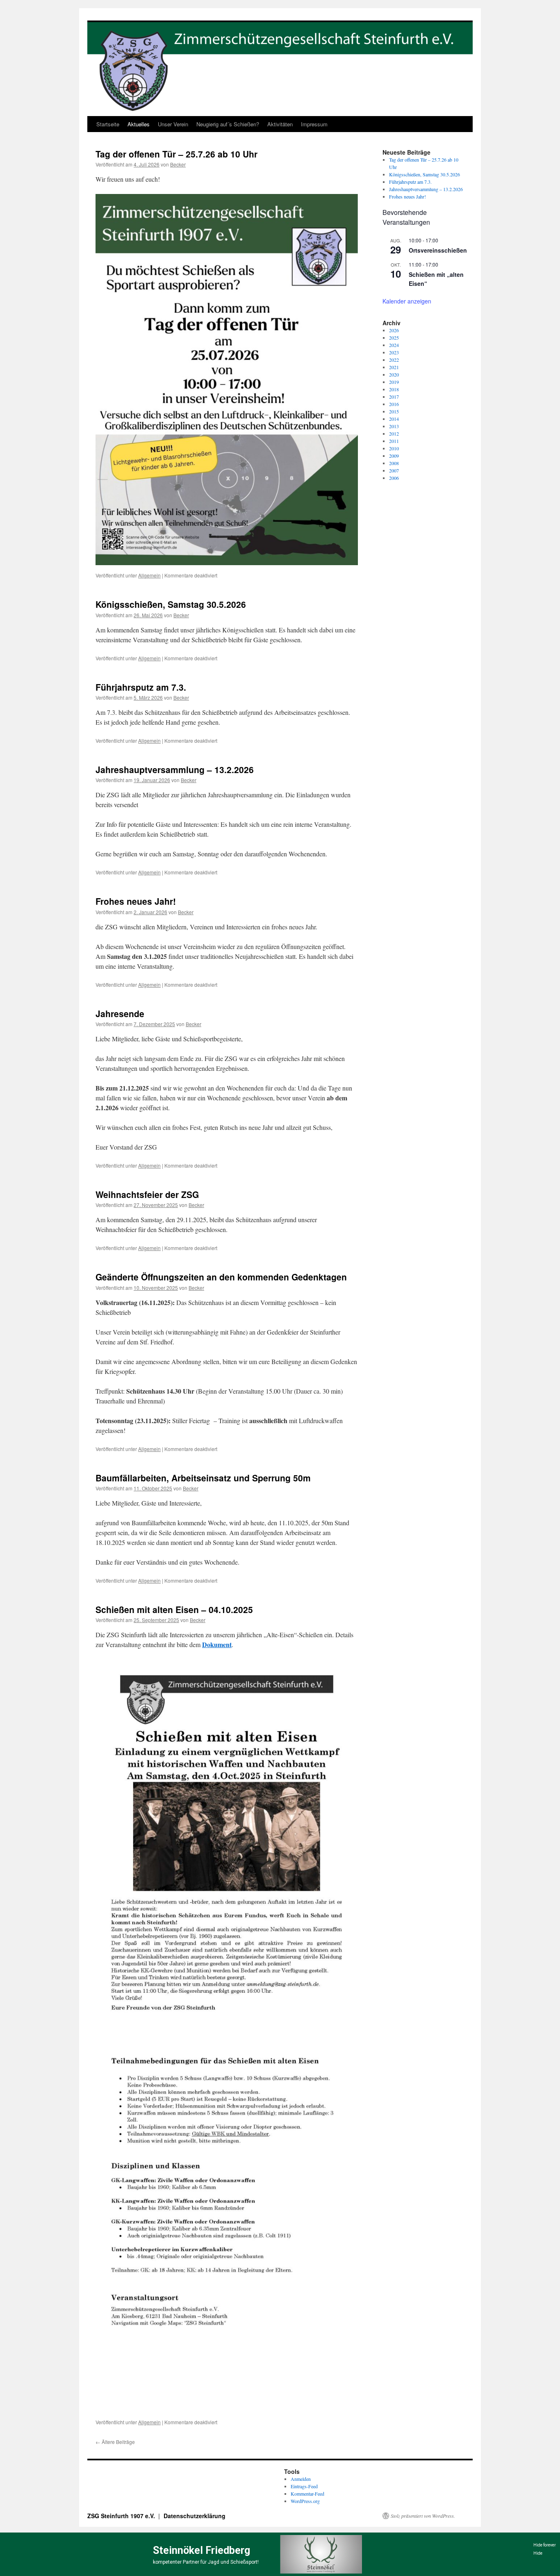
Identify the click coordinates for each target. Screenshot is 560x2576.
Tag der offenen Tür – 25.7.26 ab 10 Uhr (176, 154)
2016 (394, 404)
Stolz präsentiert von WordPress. (423, 2516)
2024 (394, 345)
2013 (394, 426)
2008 (394, 463)
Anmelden (301, 2479)
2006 (394, 478)
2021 (394, 367)
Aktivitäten (280, 124)
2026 (394, 330)
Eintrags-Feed (304, 2486)
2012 (394, 434)
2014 (394, 419)
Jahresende (120, 1013)
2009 (394, 456)
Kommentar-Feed (307, 2494)
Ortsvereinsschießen (438, 250)
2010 (394, 448)
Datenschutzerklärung (195, 2516)
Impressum (314, 124)
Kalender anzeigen (407, 301)
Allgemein (149, 575)
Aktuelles (139, 124)
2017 (394, 397)
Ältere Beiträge (115, 2442)
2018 (394, 389)
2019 (394, 382)
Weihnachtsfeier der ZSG (147, 1194)
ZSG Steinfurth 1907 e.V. (122, 2516)
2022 (394, 360)
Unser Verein (173, 124)
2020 (394, 374)
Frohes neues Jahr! (136, 901)
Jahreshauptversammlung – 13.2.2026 (175, 769)
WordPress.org (305, 2501)
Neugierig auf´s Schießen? (228, 124)
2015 (394, 411)
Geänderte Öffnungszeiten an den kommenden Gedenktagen (221, 1277)
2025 (394, 338)
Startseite (108, 124)
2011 (394, 441)
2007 (394, 470)
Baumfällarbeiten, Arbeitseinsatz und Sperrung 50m (203, 1478)
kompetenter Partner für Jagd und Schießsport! (206, 2562)
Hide (538, 2553)
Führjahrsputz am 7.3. (141, 687)
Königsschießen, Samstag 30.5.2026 (171, 604)
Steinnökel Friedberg (201, 2550)
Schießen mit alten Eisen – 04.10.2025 (174, 1609)
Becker (178, 164)
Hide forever (545, 2545)
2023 (394, 352)
